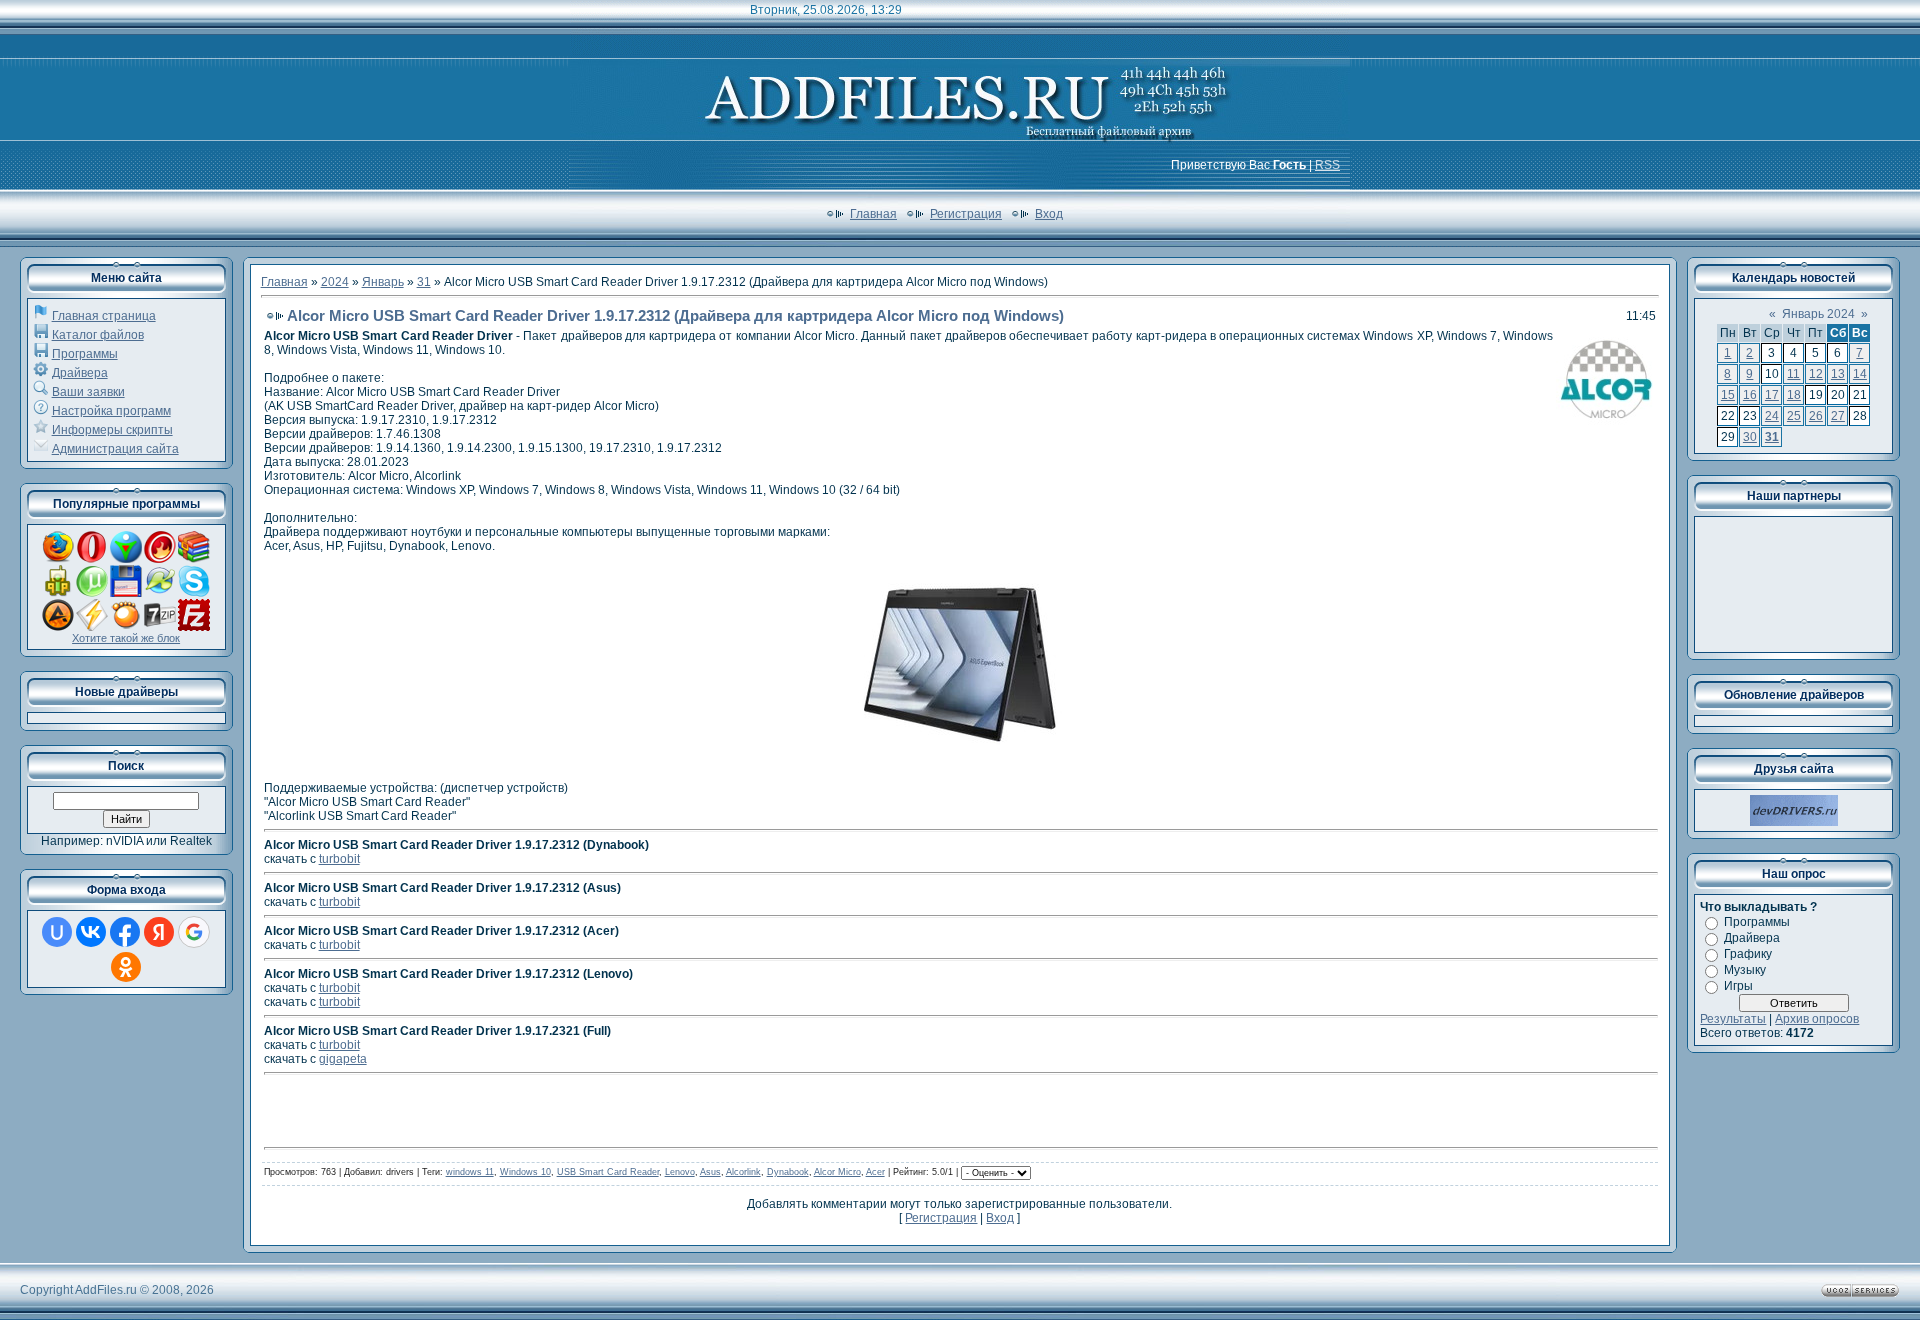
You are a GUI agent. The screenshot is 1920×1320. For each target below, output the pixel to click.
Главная (873, 214)
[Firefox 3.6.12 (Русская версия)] (58, 559)
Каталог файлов (98, 335)
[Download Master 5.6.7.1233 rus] (126, 559)
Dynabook (788, 1172)
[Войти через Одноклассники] (126, 967)
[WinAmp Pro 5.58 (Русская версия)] (92, 627)
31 (424, 282)
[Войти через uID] (57, 932)
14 (1860, 374)
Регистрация (966, 214)
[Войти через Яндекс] (159, 932)
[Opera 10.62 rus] (92, 559)
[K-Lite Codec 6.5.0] (160, 593)
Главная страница (104, 316)
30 (1750, 437)
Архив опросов (1817, 1019)
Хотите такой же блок (126, 638)
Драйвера (80, 373)
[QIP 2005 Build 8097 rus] (58, 593)
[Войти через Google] (194, 932)
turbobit (339, 859)
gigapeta (343, 1059)
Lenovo (680, 1172)
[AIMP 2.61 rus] (58, 627)
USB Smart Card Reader (608, 1172)
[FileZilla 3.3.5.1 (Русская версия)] (194, 627)
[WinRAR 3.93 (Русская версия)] (194, 559)
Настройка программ (111, 411)
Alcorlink (743, 1172)
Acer (875, 1172)
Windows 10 (525, 1172)
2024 (335, 282)
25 (1794, 416)
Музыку (1745, 970)
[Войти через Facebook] (125, 932)
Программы (85, 354)
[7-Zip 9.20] (160, 627)
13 (1838, 374)
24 (1772, 416)
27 (1838, 416)
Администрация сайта (115, 449)
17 (1772, 395)
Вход (1049, 214)
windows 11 (470, 1172)
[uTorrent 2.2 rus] (92, 593)
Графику (1748, 954)
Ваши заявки (88, 392)
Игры (1738, 986)
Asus (710, 1172)
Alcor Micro (837, 1172)
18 (1794, 395)
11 (1793, 374)
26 (1816, 416)
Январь (383, 282)
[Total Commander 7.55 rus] (126, 593)
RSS (1327, 165)
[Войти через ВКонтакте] (91, 932)
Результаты (1733, 1019)
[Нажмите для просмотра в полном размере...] (960, 763)
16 (1750, 395)
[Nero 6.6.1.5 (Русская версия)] (160, 559)
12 (1816, 374)
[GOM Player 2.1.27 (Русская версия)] (126, 627)
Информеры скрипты (112, 430)
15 (1728, 395)
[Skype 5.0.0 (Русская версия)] (194, 593)
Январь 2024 (1818, 314)
